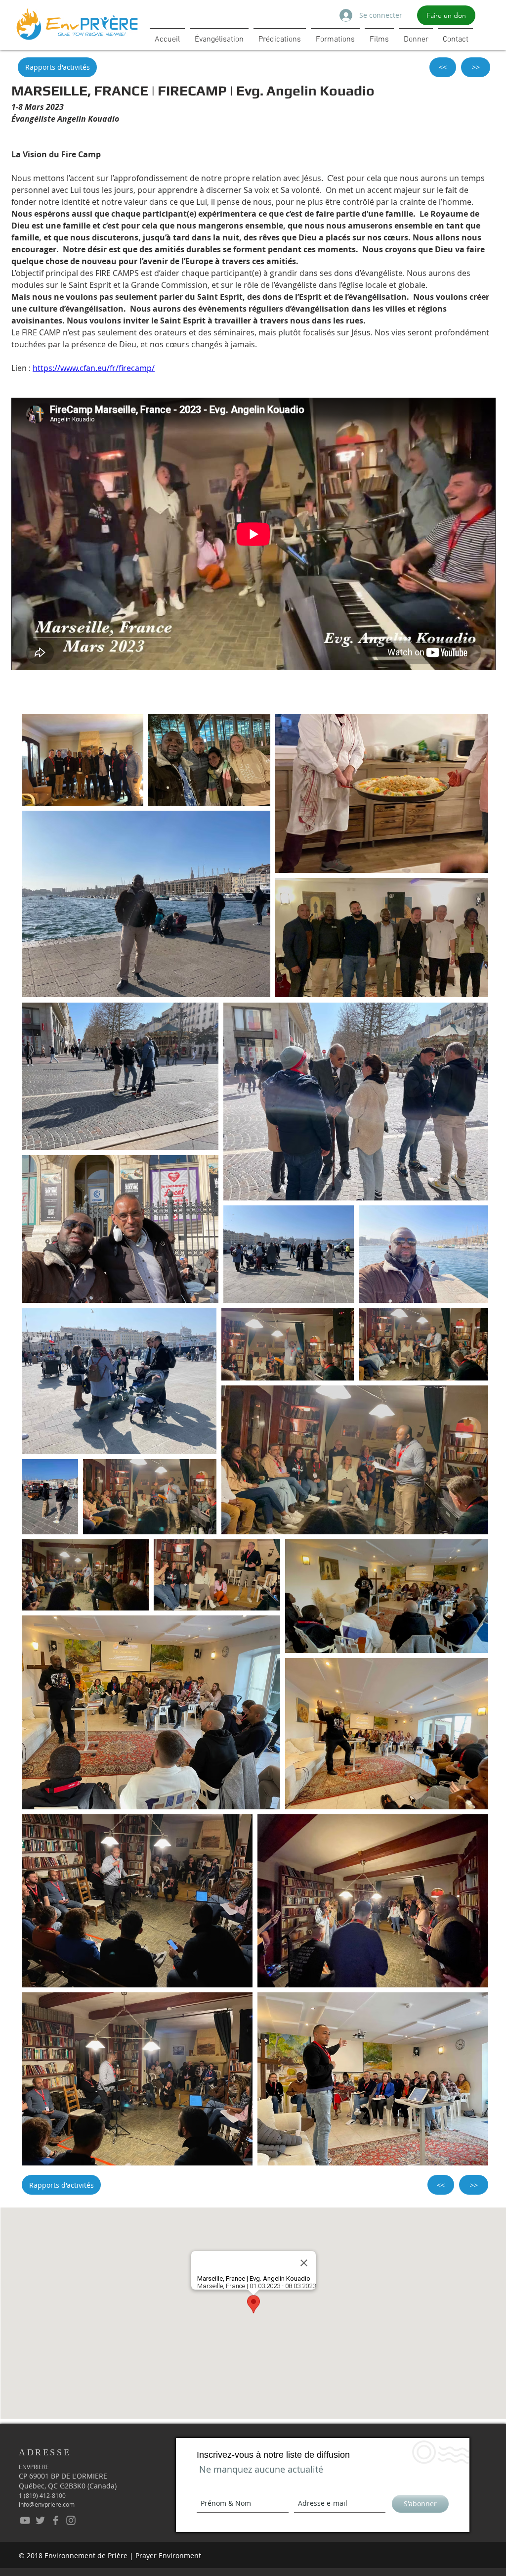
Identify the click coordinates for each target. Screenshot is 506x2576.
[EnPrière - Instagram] (71, 2520)
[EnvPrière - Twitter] (40, 2520)
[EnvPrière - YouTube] (25, 2520)
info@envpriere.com (47, 2504)
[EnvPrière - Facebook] (56, 2520)
